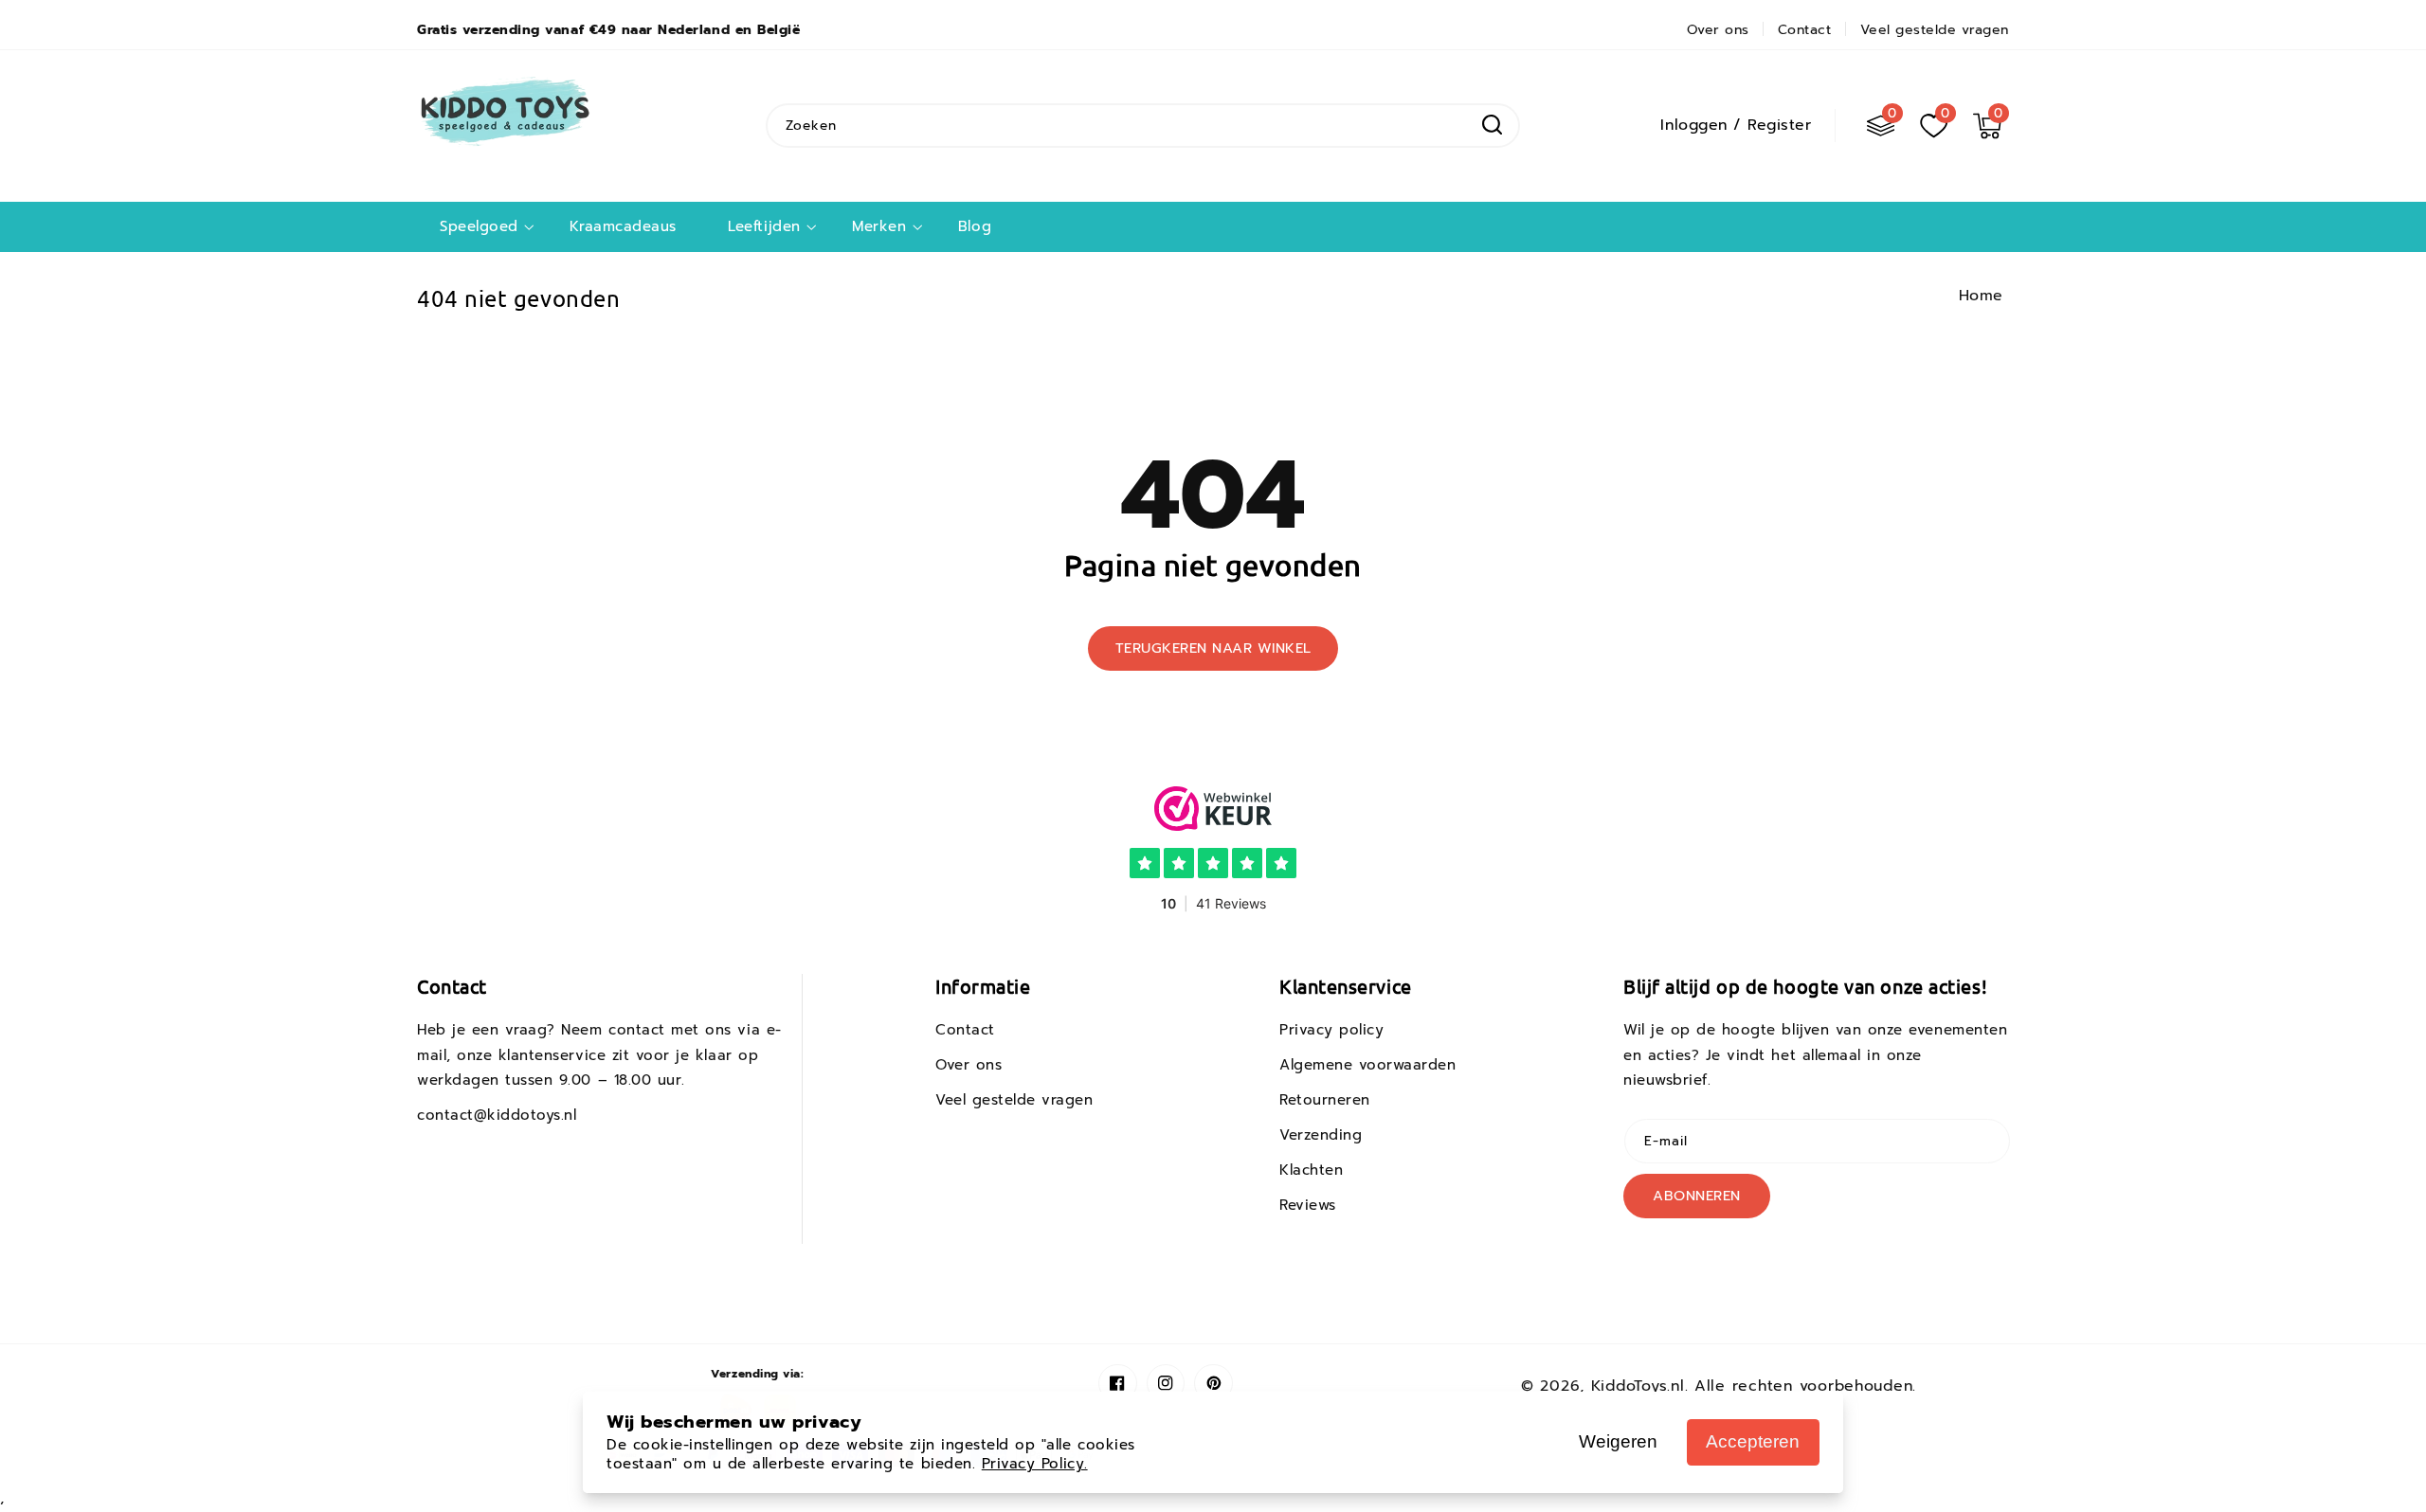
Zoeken (1492, 125)
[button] (1987, 125)
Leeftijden (764, 227)
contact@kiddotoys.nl (497, 1115)
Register (1779, 125)
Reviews (1308, 1205)
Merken (879, 227)
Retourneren (1325, 1100)
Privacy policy (1331, 1030)
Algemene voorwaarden (1368, 1065)
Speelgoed (479, 227)
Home (1981, 296)
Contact (965, 1030)
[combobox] (1143, 126)
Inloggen (1693, 125)
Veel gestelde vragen (1014, 1100)
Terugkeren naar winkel (1213, 648)
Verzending (1321, 1135)
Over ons (969, 1065)
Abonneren (1697, 1196)
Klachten (1311, 1170)
